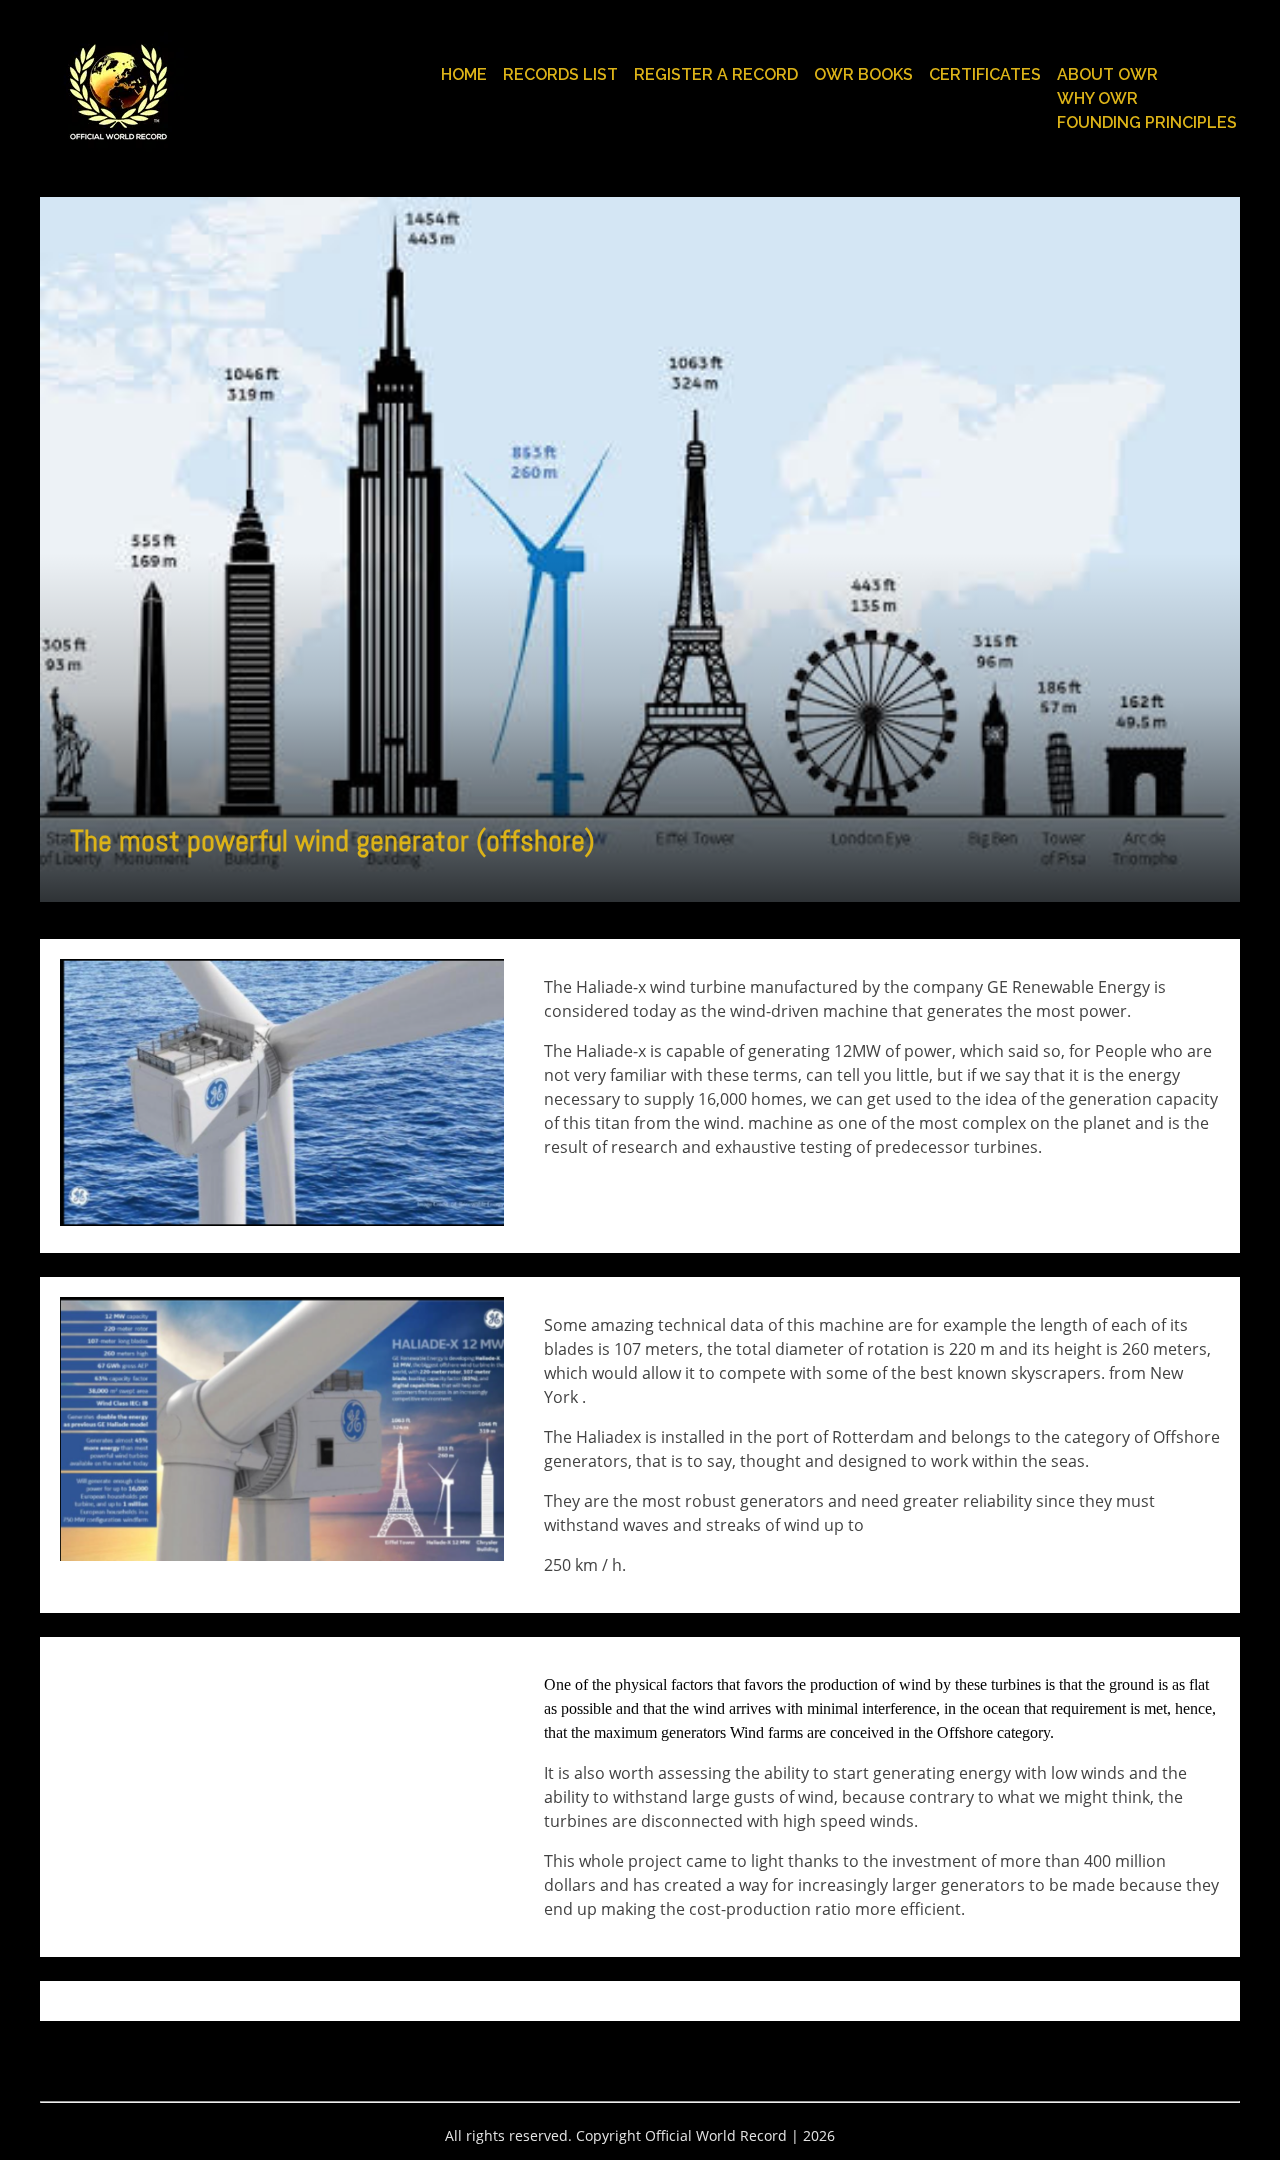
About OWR (1107, 74)
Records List (560, 74)
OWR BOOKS (863, 74)
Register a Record (716, 74)
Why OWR (1097, 98)
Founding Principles (1147, 122)
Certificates (985, 74)
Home (464, 74)
